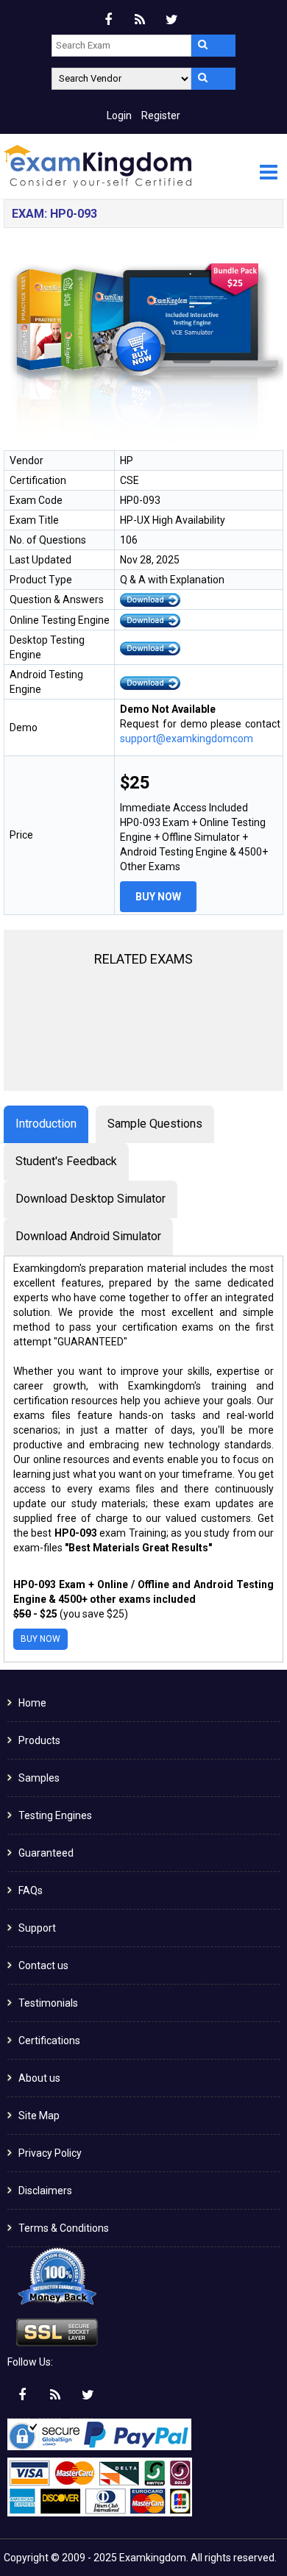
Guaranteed (46, 1853)
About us (39, 2078)
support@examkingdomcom (187, 739)
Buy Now (158, 897)
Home (32, 1703)
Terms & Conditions (64, 2228)
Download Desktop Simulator (91, 1199)
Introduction (46, 1124)
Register (161, 115)
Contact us (43, 1965)
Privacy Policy (50, 2153)
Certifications (49, 2040)
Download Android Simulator (88, 1236)
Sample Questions (155, 1124)
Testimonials (48, 2003)
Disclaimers (45, 2191)
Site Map (39, 2116)
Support (37, 1928)
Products (39, 1740)
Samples (39, 1778)
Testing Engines (55, 1815)
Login (119, 115)
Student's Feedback (66, 1161)
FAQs (31, 1890)
